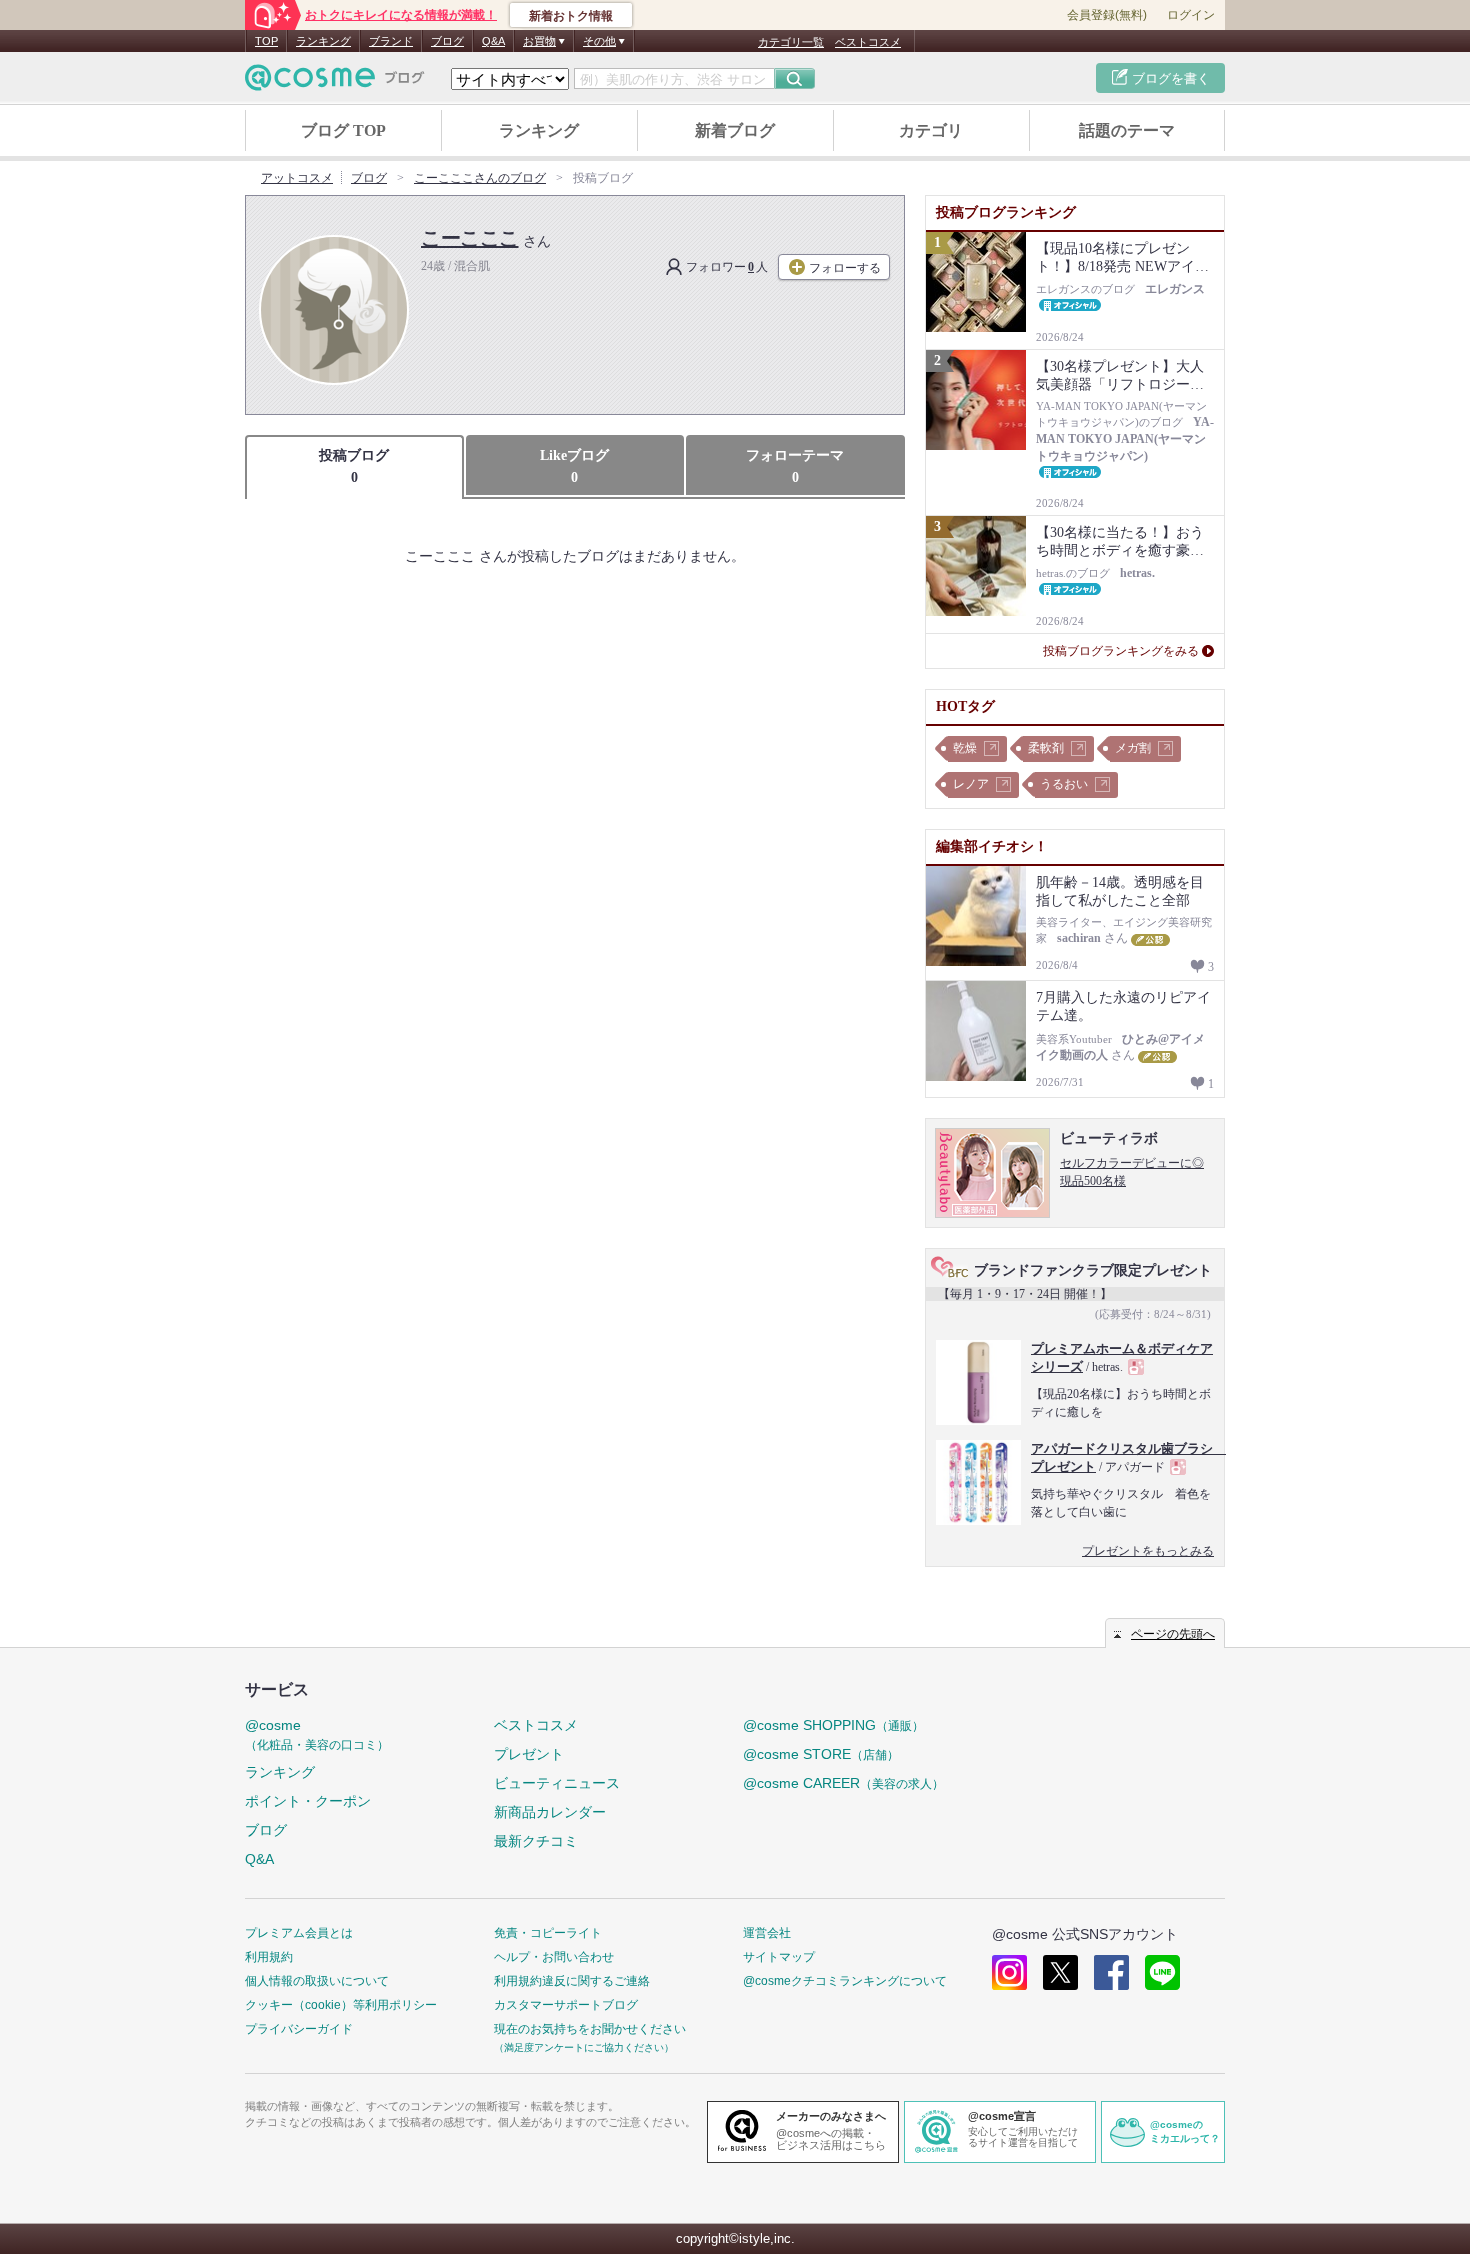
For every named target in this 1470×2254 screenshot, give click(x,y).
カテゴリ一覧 (791, 42)
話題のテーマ (1127, 130)
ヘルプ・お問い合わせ (554, 1957)
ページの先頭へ (1173, 1634)
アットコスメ (297, 178)
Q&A (493, 41)
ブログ (447, 41)
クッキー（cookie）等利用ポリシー (341, 2005)
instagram (1009, 1972)
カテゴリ (931, 130)
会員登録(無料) (1107, 15)
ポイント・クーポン (308, 1801)
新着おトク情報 (571, 16)
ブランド (391, 41)
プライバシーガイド (299, 2029)
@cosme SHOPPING (833, 1725)
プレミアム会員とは (299, 1933)
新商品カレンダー (550, 1812)
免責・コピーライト (548, 1933)
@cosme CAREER (843, 1783)
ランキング (323, 41)
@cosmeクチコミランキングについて (845, 1981)
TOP (266, 41)
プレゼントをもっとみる (1148, 1551)
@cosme (317, 1734)
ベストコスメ (868, 42)
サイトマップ (779, 1957)
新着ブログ (735, 130)
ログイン (1191, 15)
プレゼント (529, 1754)
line (1162, 1972)
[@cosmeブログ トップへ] (335, 77)
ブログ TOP (343, 130)
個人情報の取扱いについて (317, 1981)
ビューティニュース (557, 1783)
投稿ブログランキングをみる (1121, 651)
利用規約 (269, 1957)
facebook (1111, 1972)
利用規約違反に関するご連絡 (572, 1981)
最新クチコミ (536, 1841)
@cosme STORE (821, 1754)
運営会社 (767, 1933)
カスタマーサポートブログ (566, 2005)
